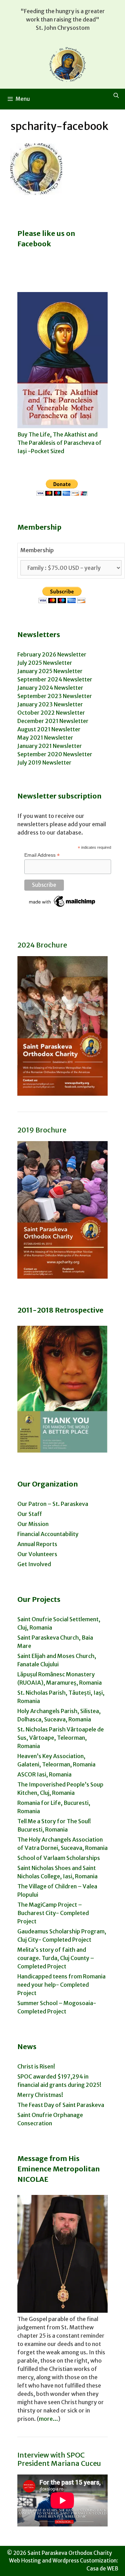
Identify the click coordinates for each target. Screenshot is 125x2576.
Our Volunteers (37, 1554)
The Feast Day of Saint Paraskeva (61, 2105)
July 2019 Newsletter (44, 762)
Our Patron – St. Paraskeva (53, 1504)
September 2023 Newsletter (55, 696)
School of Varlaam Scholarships (59, 1858)
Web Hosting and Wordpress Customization (63, 2561)
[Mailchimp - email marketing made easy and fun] (62, 907)
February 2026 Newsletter (52, 654)
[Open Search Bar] (116, 96)
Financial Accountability (48, 1534)
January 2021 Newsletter (50, 746)
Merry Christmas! (40, 2095)
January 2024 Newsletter (50, 688)
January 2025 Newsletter (50, 671)
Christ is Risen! (36, 2066)
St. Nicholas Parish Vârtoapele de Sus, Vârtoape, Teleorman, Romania (61, 1738)
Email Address (42, 855)
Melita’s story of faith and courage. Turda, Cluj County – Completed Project (56, 1958)
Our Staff (30, 1514)
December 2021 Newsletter (53, 721)
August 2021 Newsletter (49, 729)
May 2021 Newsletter (45, 738)
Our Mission (33, 1524)
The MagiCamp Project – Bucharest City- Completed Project (53, 1913)
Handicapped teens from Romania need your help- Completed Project (61, 1985)
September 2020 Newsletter (55, 754)
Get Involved (34, 1564)
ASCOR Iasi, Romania (44, 1774)
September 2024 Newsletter (55, 679)
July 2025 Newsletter (45, 663)
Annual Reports (37, 1544)
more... (48, 2419)
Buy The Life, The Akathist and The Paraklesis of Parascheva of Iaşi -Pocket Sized (60, 443)
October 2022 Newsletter (51, 713)
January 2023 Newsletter (50, 704)
